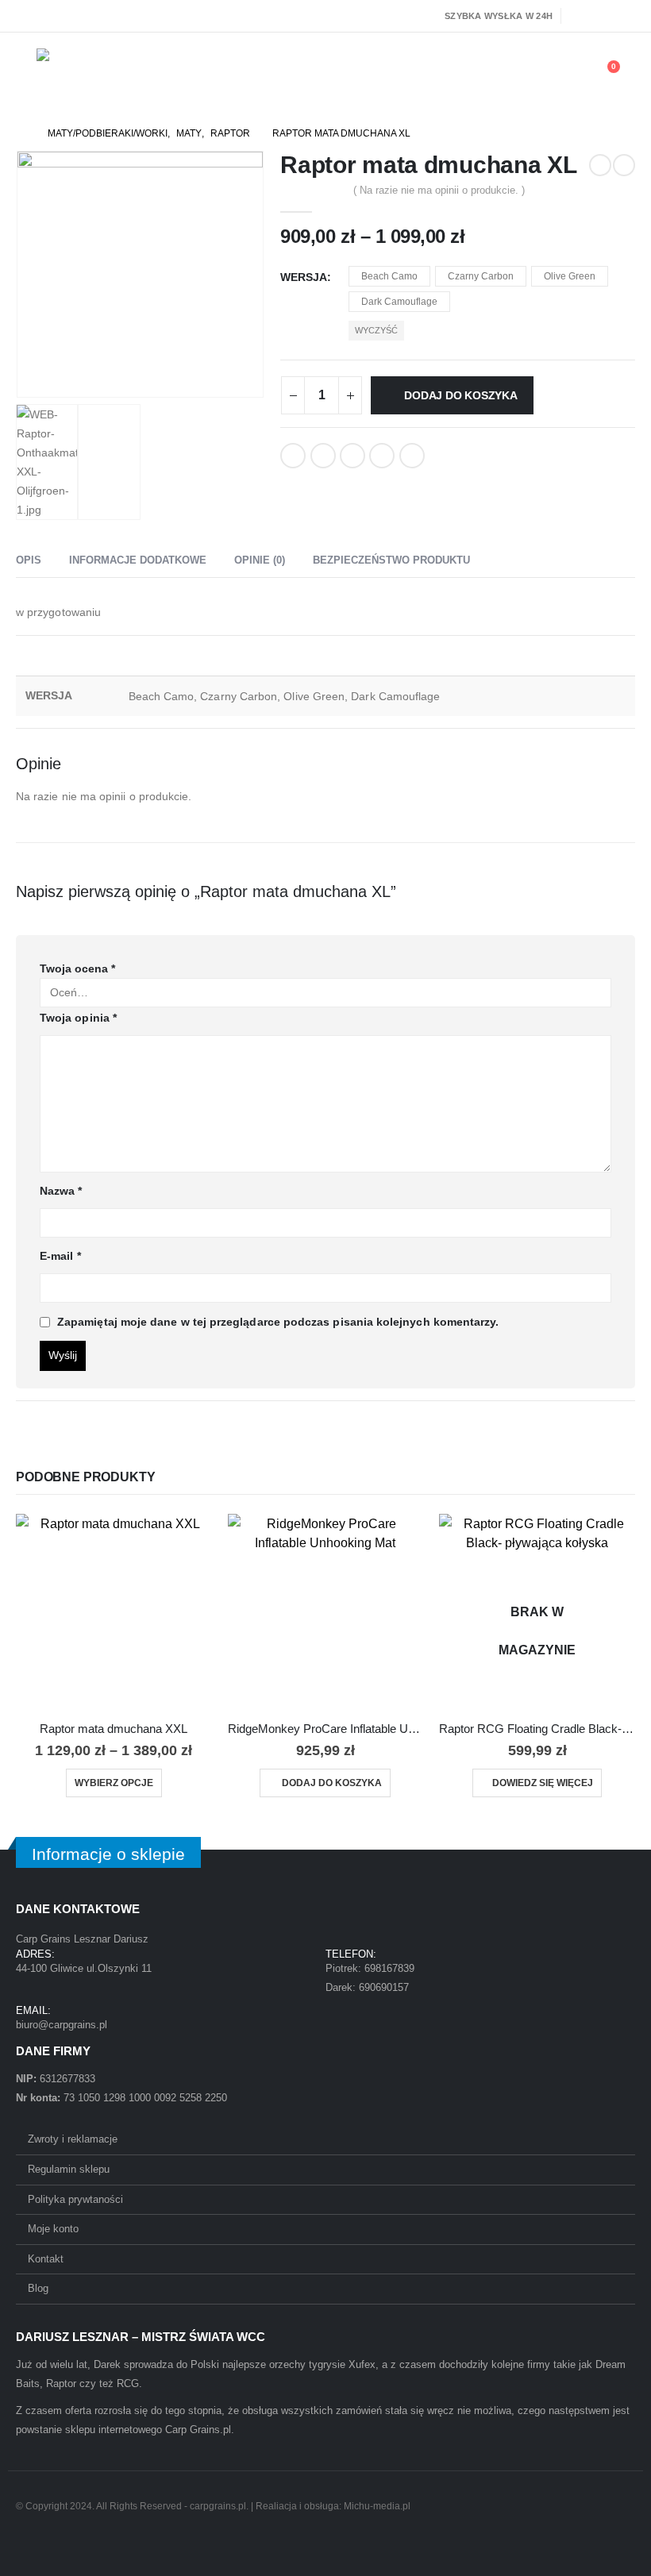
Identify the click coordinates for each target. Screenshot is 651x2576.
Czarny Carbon (481, 276)
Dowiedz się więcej (543, 1783)
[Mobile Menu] (26, 74)
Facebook (293, 456)
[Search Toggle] (528, 75)
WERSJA (304, 277)
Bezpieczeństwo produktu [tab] (391, 560)
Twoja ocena (77, 968)
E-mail (60, 1256)
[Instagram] (625, 16)
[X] (603, 16)
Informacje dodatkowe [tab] (138, 560)
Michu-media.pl (377, 2506)
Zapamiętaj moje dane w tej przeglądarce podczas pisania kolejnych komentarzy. (278, 1322)
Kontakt (46, 2259)
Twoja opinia (78, 1018)
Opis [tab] (29, 560)
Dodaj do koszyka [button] (332, 1783)
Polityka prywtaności (75, 2199)
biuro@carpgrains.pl (62, 2025)
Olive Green (570, 276)
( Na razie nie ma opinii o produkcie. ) (439, 190)
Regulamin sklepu (69, 2169)
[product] (114, 1612)
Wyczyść (376, 330)
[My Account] (564, 75)
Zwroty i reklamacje (73, 2139)
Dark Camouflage (399, 302)
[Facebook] (580, 16)
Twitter (323, 456)
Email (412, 456)
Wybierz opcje (114, 1783)
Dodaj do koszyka (461, 395)
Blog (38, 2288)
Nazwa (61, 1191)
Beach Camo (389, 276)
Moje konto (53, 2229)
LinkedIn (352, 456)
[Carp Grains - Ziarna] (80, 74)
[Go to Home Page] (21, 133)
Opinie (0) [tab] (260, 560)
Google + (382, 456)
